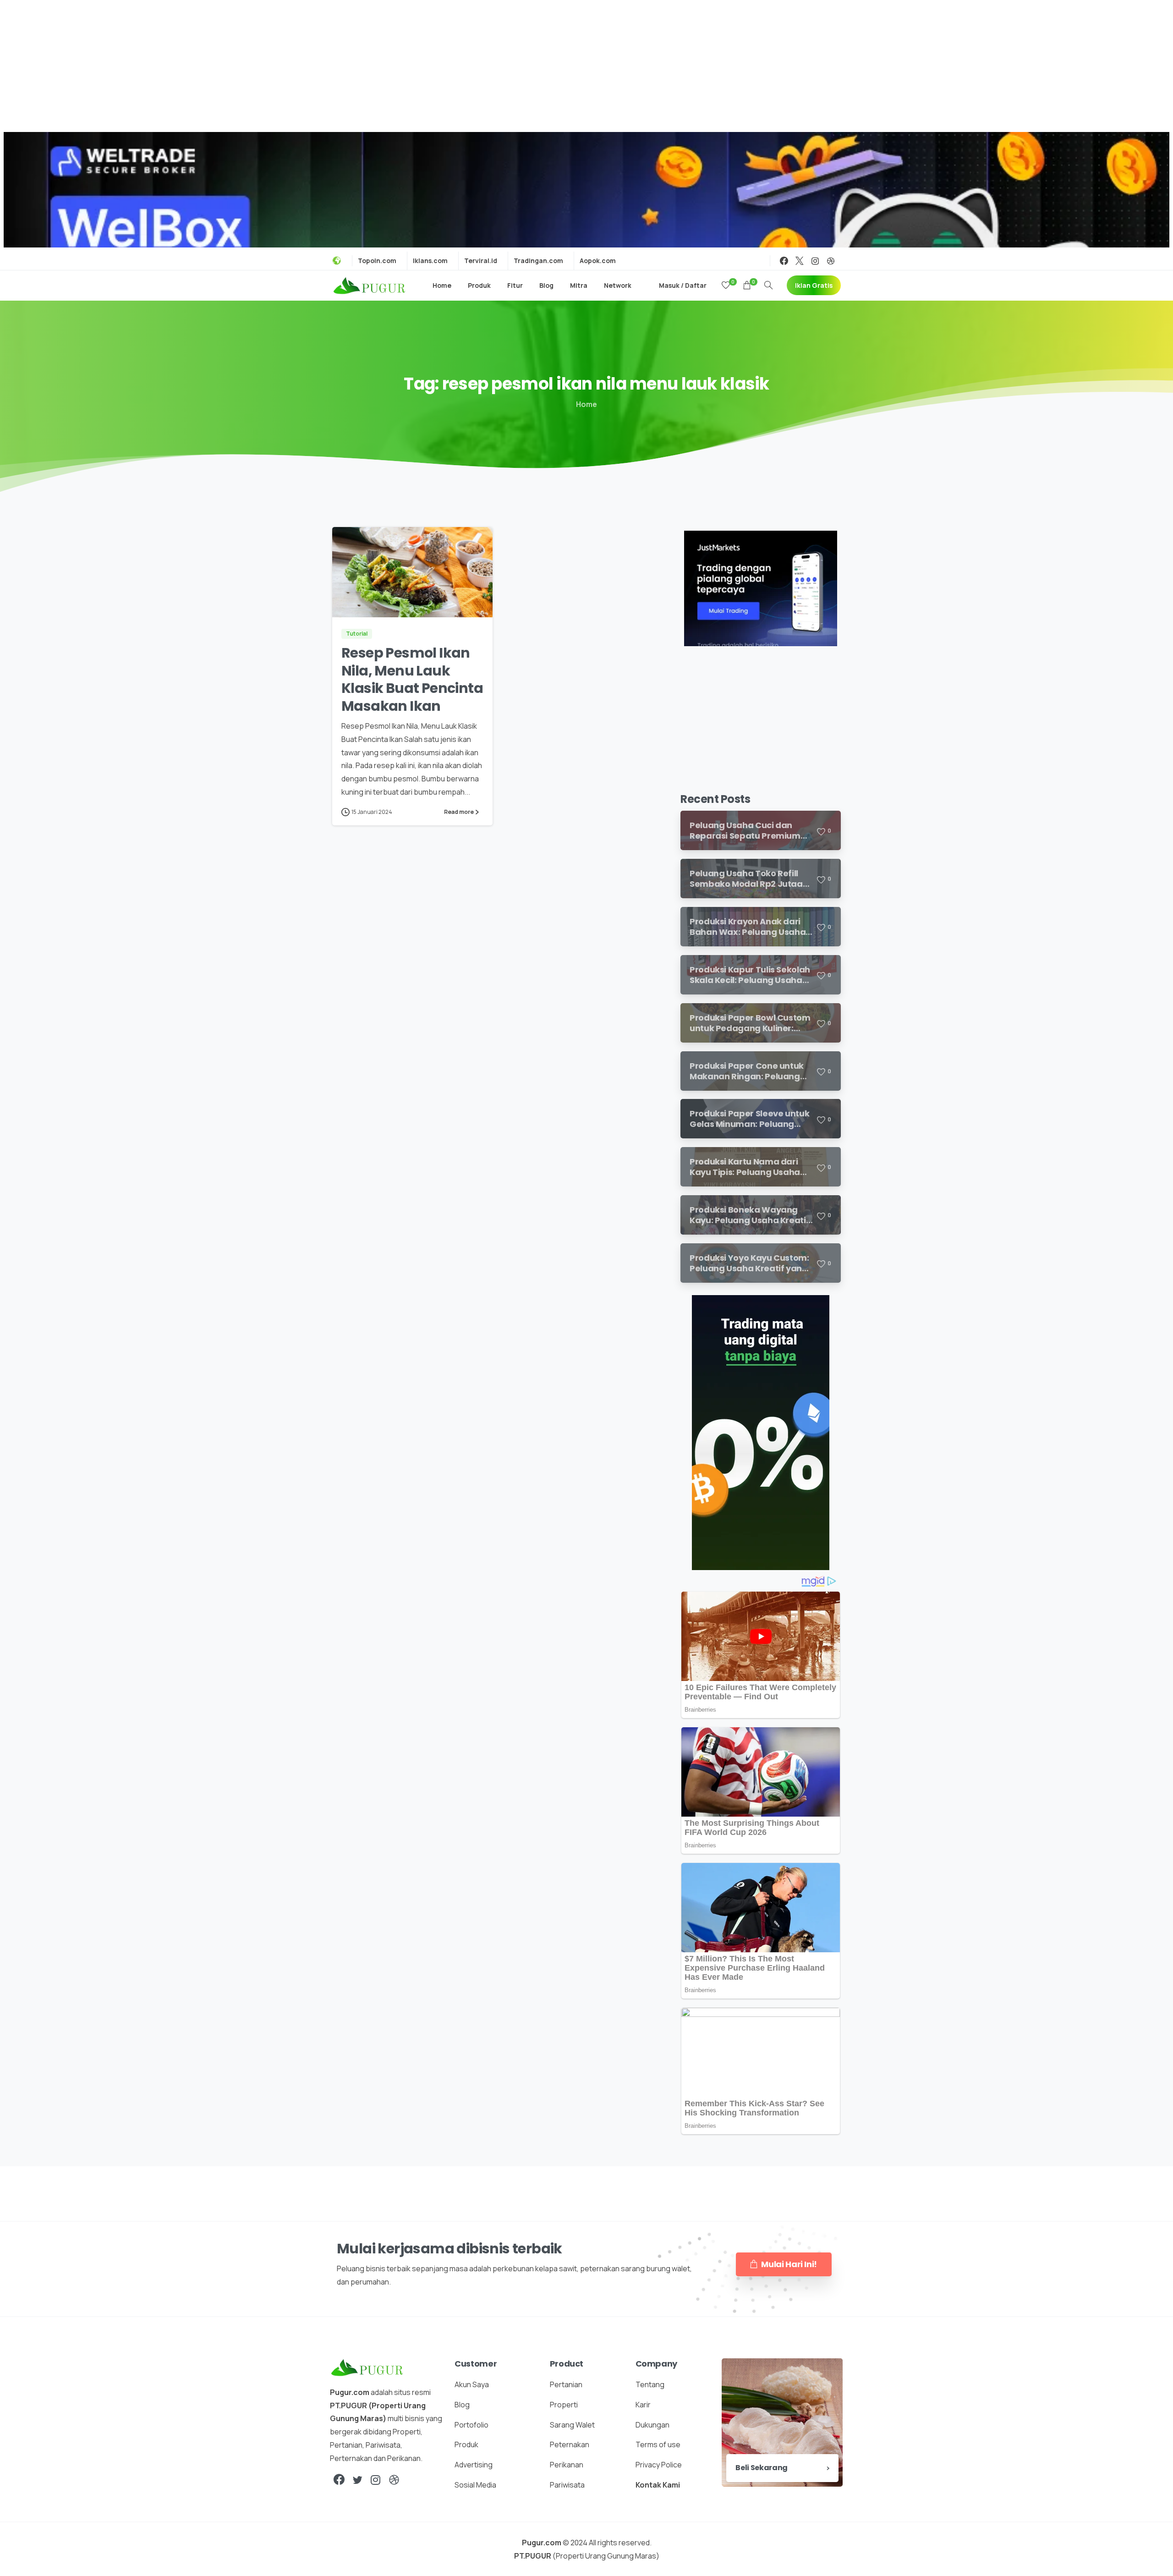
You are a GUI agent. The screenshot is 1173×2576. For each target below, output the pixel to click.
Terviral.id (481, 261)
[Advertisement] (586, 64)
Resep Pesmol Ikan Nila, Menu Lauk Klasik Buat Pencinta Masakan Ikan (412, 679)
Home (586, 404)
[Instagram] (815, 261)
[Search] (768, 286)
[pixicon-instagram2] (376, 2480)
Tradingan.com (538, 261)
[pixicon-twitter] (357, 2480)
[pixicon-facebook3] (339, 2480)
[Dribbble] (831, 261)
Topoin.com (377, 261)
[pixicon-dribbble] (394, 2480)
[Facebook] (784, 261)
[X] (800, 261)
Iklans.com (430, 261)
